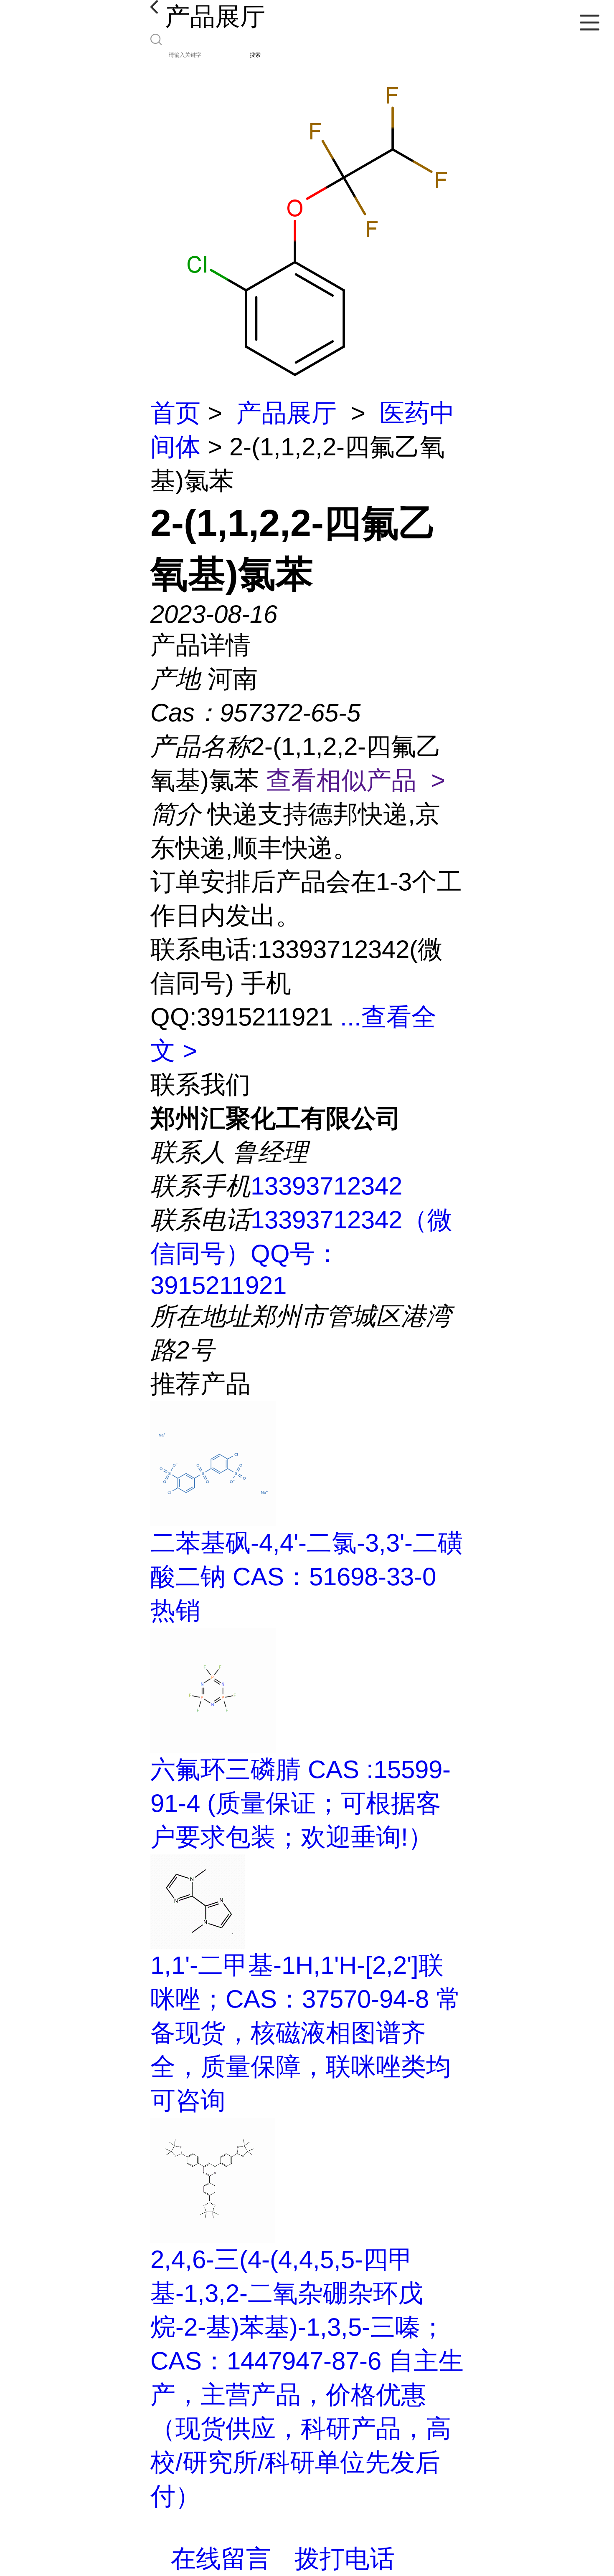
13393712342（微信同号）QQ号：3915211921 (301, 1253)
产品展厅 (287, 413)
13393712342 (326, 1186)
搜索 (255, 55)
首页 (175, 413)
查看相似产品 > (356, 780)
